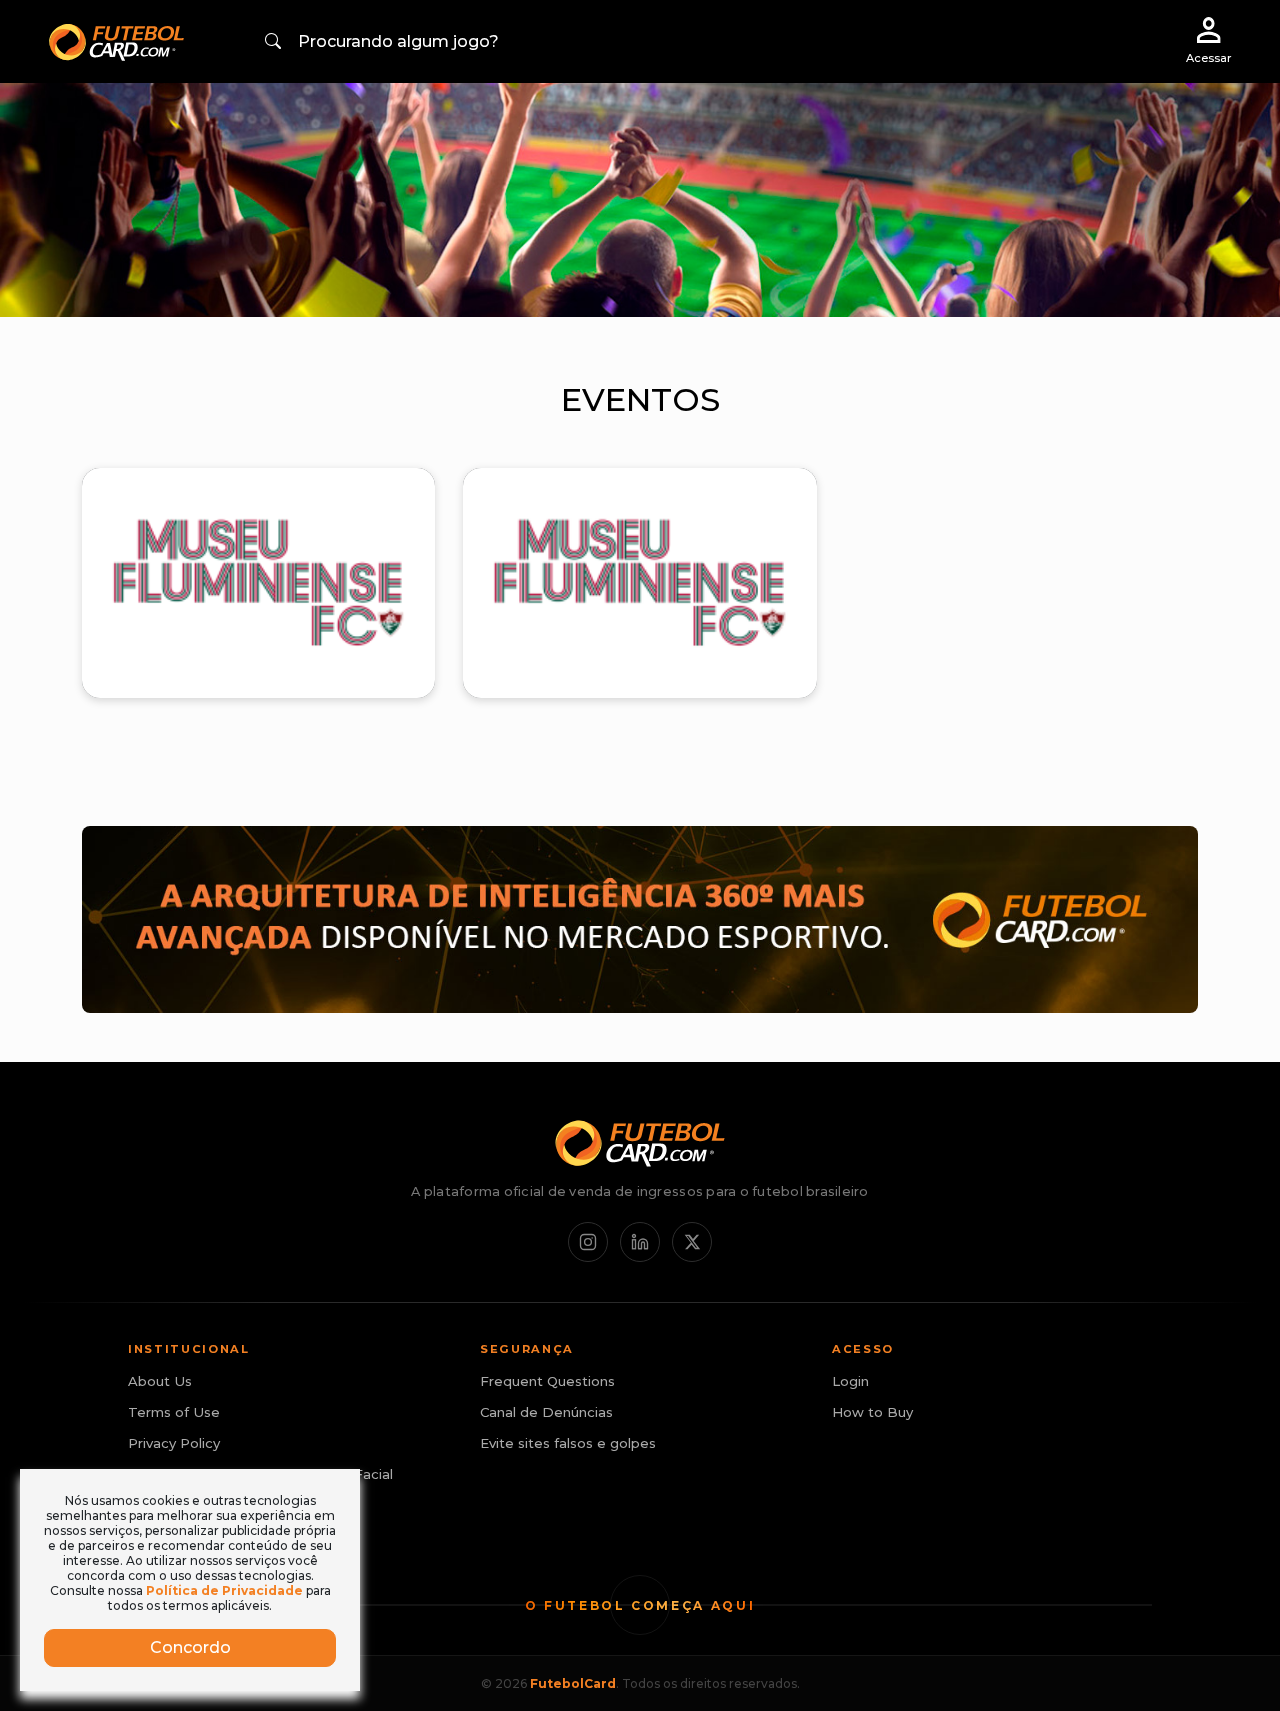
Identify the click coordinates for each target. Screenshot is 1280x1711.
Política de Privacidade (224, 1590)
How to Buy (872, 1412)
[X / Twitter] (692, 1242)
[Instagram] (588, 1242)
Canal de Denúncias (546, 1412)
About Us (160, 1381)
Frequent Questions (547, 1381)
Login (850, 1381)
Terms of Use (174, 1412)
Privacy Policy (174, 1443)
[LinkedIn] (640, 1242)
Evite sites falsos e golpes (568, 1443)
